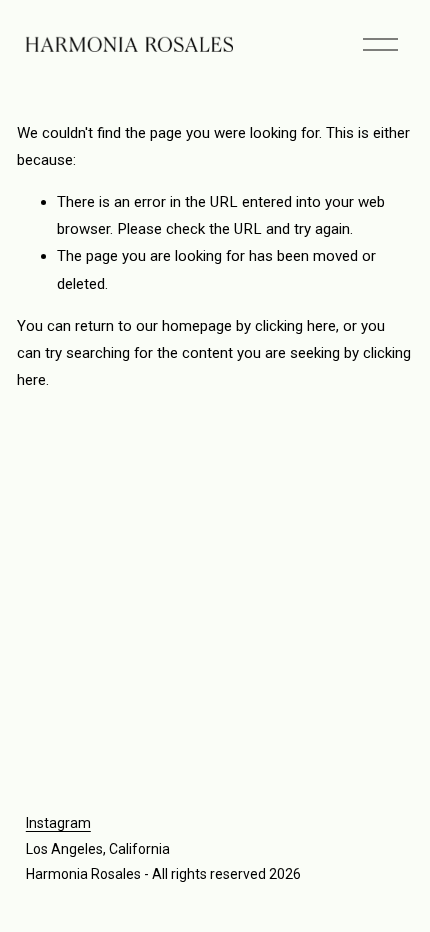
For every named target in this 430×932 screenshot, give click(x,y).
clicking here (295, 326)
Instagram (58, 823)
